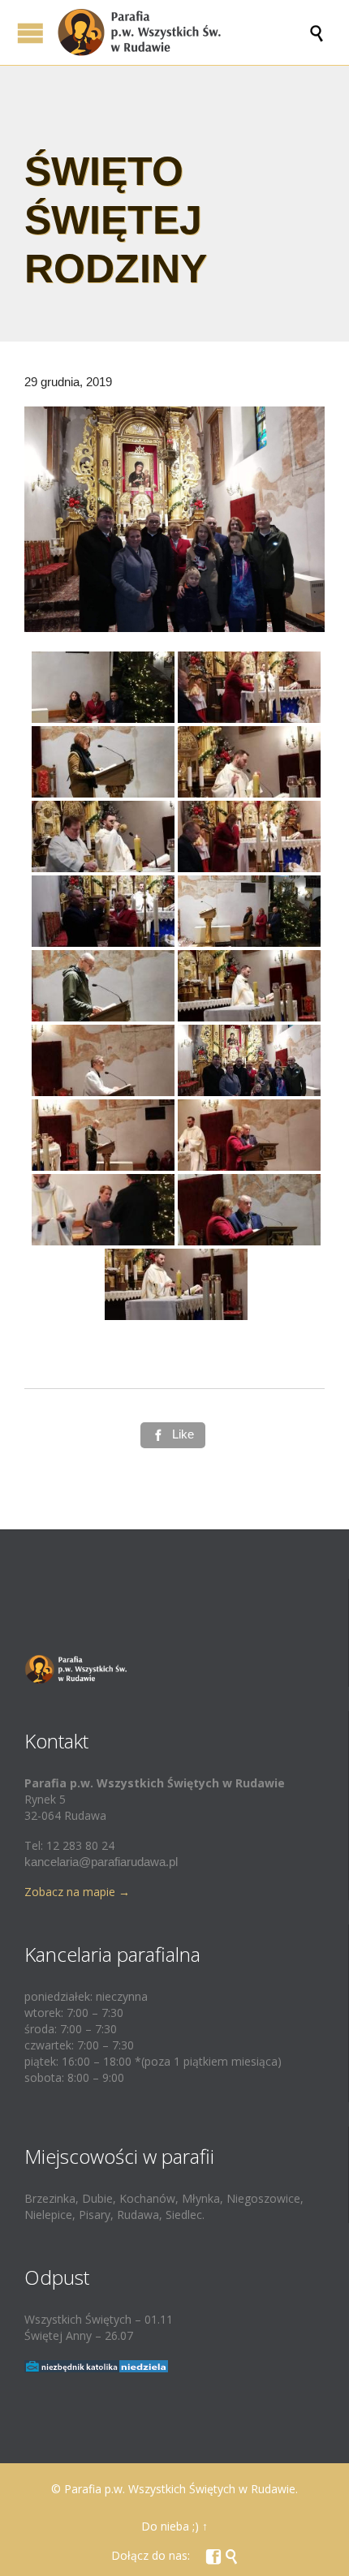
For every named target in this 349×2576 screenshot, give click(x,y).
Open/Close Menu (30, 33)
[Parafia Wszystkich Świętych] (183, 32)
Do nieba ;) (170, 2526)
